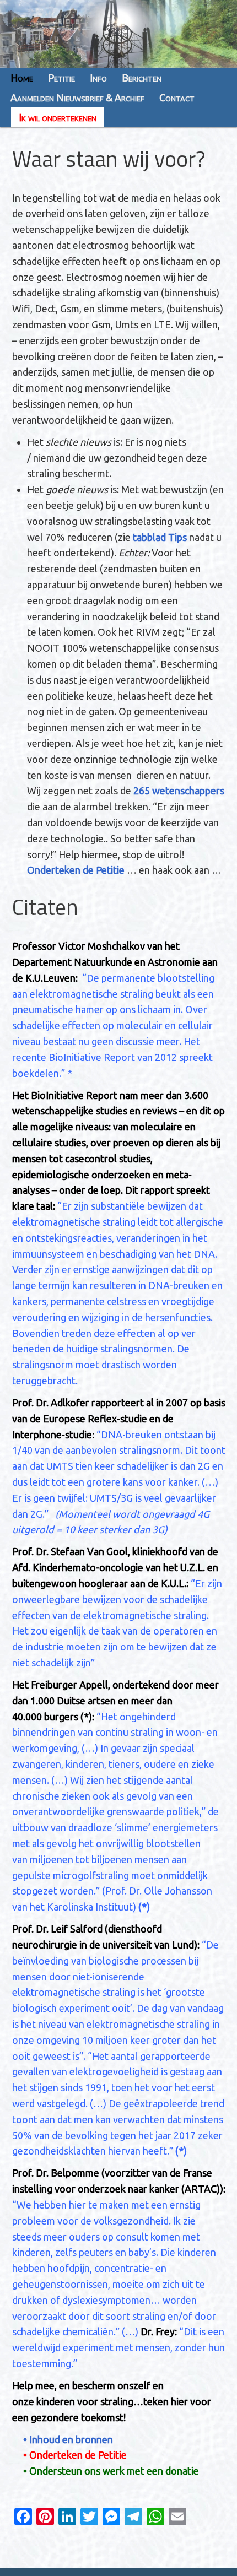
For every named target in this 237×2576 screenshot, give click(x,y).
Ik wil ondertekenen (58, 117)
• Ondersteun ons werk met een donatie (111, 2471)
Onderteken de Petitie (76, 870)
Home (22, 78)
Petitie (61, 78)
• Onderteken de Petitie (75, 2455)
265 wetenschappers (179, 791)
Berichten (142, 78)
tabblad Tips (161, 537)
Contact (177, 98)
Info (98, 78)
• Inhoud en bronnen (68, 2439)
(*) (86, 1717)
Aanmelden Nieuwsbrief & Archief (77, 98)
